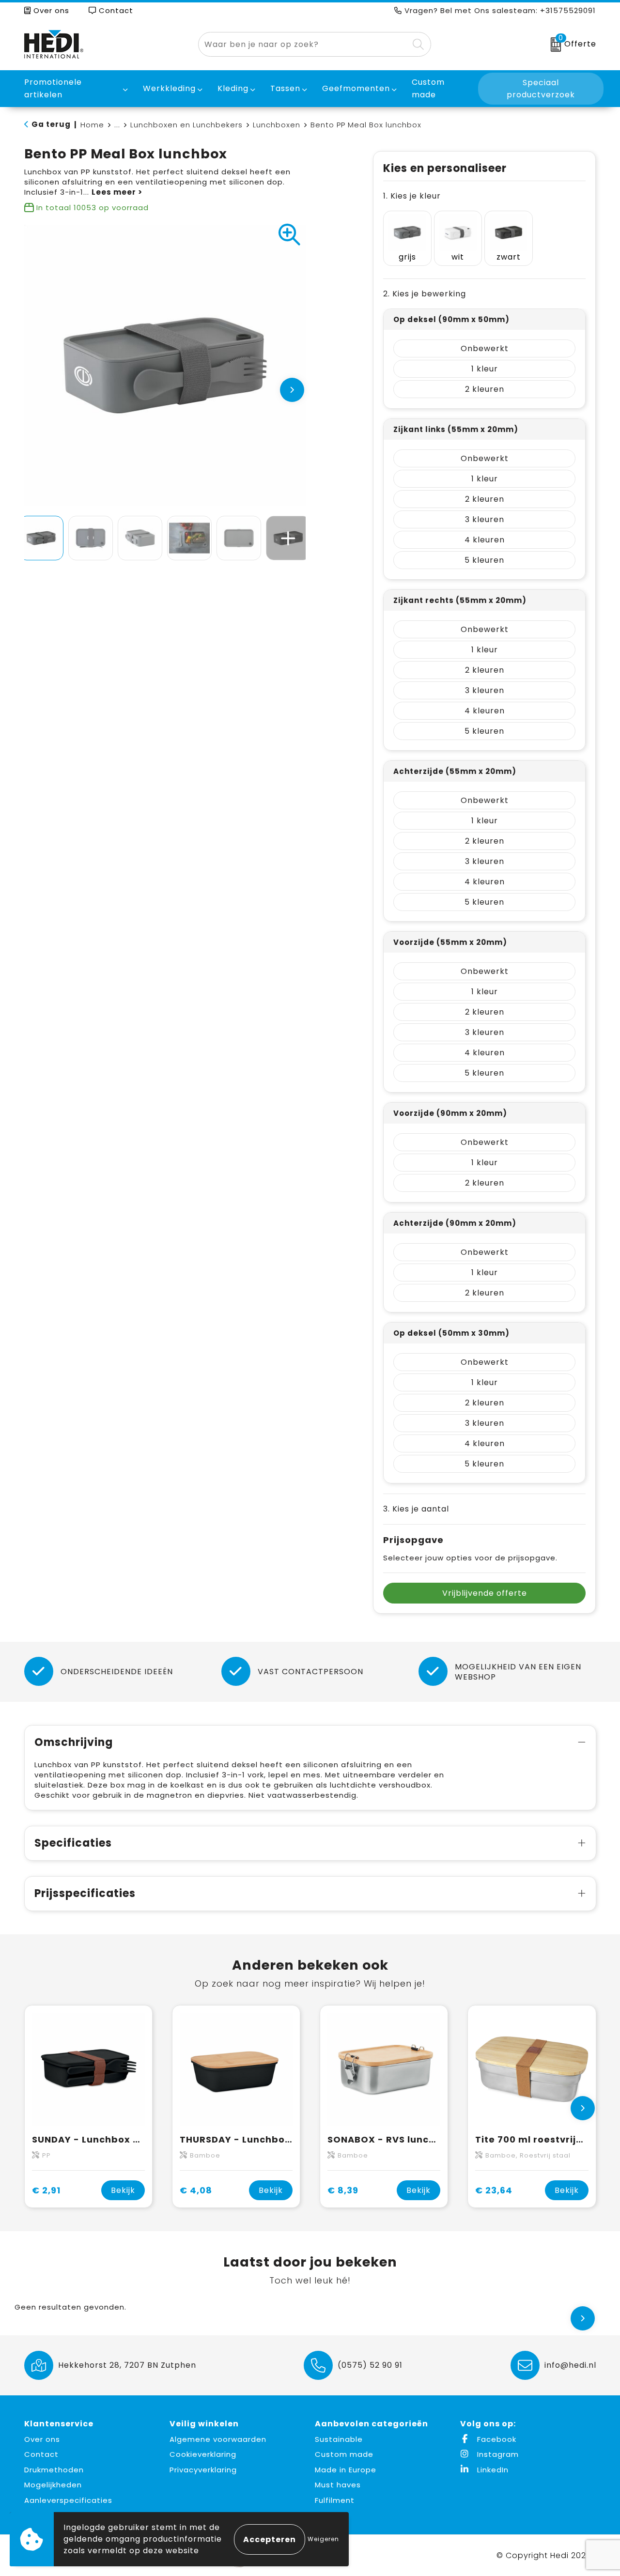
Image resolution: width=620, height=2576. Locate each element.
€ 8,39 (343, 2190)
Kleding (233, 88)
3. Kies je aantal (416, 1509)
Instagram (497, 2454)
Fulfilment (335, 2500)
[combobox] (303, 44)
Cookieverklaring (203, 2454)
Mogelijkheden (53, 2485)
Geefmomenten (356, 88)
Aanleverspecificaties (68, 2500)
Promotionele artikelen (53, 88)
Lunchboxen (277, 125)
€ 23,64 (494, 2190)
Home (92, 125)
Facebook (496, 2439)
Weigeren (323, 2539)
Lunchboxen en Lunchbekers (186, 125)
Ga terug (51, 124)
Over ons (50, 10)
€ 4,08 (196, 2190)
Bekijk (123, 2190)
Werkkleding (169, 88)
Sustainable (339, 2439)
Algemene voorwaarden (218, 2439)
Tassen (285, 88)
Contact (115, 10)
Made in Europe (346, 2470)
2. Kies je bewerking (425, 294)
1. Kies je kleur (412, 196)
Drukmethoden (54, 2470)
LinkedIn (492, 2470)
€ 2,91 (46, 2190)
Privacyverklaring (203, 2470)
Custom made (344, 2454)
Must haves (338, 2485)
